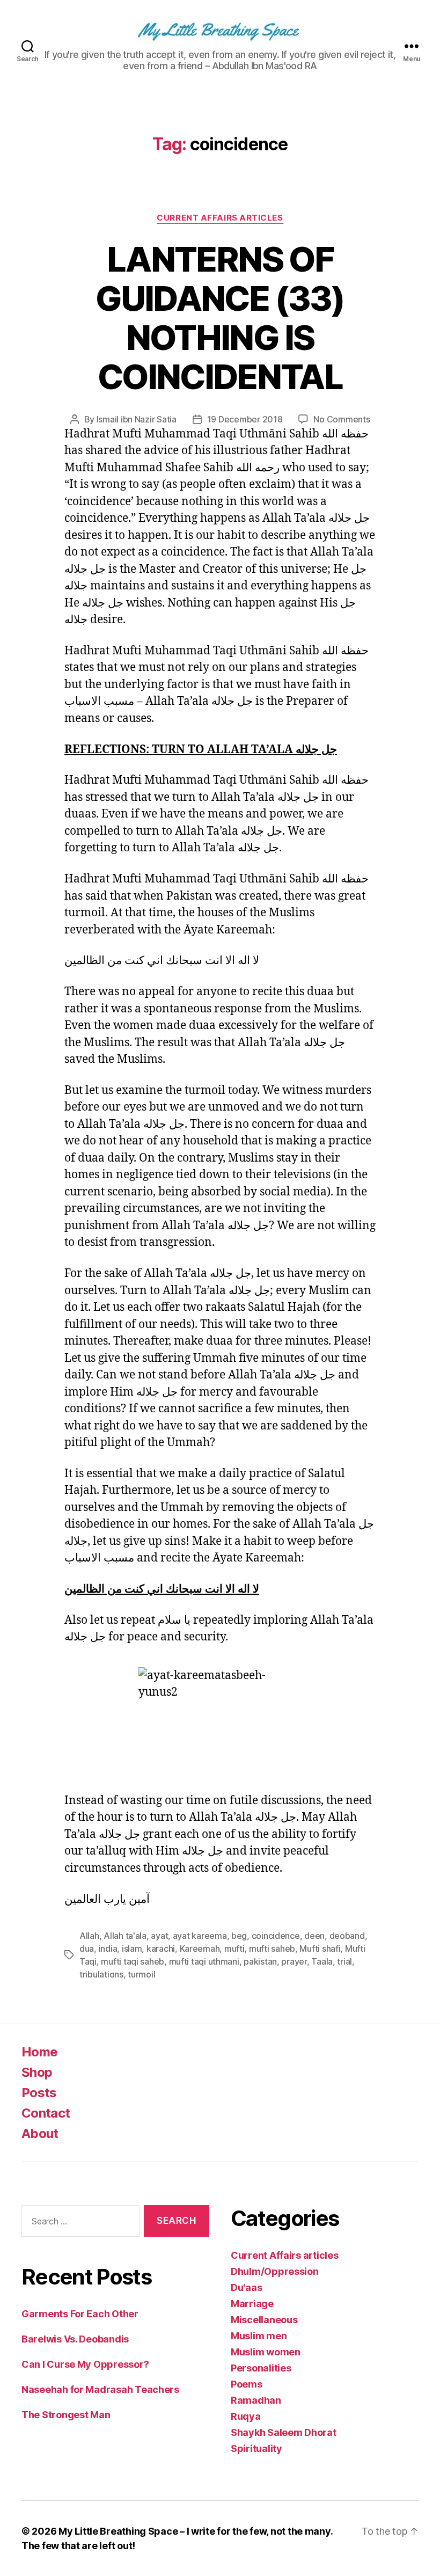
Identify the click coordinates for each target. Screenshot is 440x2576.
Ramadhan (256, 2400)
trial (344, 1961)
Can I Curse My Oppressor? (85, 2364)
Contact (46, 2113)
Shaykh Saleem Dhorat (284, 2432)
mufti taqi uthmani (204, 1961)
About (40, 2133)
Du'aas (246, 2287)
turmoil (141, 1974)
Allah (89, 1936)
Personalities (261, 2368)
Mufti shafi (320, 1949)
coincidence (276, 1936)
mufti (234, 1949)
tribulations (101, 1974)
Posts (39, 2093)
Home (39, 2052)
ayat (159, 1936)
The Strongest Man (66, 2415)
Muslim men (259, 2336)
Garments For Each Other (80, 2314)
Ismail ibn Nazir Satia (137, 419)
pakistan (260, 1961)
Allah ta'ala (125, 1936)
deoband (347, 1936)
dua (87, 1949)
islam (132, 1949)
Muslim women (266, 2352)
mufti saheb (272, 1949)
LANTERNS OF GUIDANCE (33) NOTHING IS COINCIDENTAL (220, 318)
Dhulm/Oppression (275, 2271)
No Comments (342, 419)
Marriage (252, 2304)
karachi (161, 1949)
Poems (247, 2384)
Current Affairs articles (220, 218)
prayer (294, 1961)
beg (239, 1936)
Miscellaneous (264, 2320)
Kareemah (200, 1949)
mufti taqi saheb (133, 1961)
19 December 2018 (245, 419)
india (108, 1949)
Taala (322, 1961)
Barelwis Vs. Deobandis (75, 2339)
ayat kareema (200, 1936)
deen (314, 1936)
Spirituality (256, 2449)
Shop (37, 2072)
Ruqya (246, 2416)
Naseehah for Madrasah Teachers (100, 2389)
